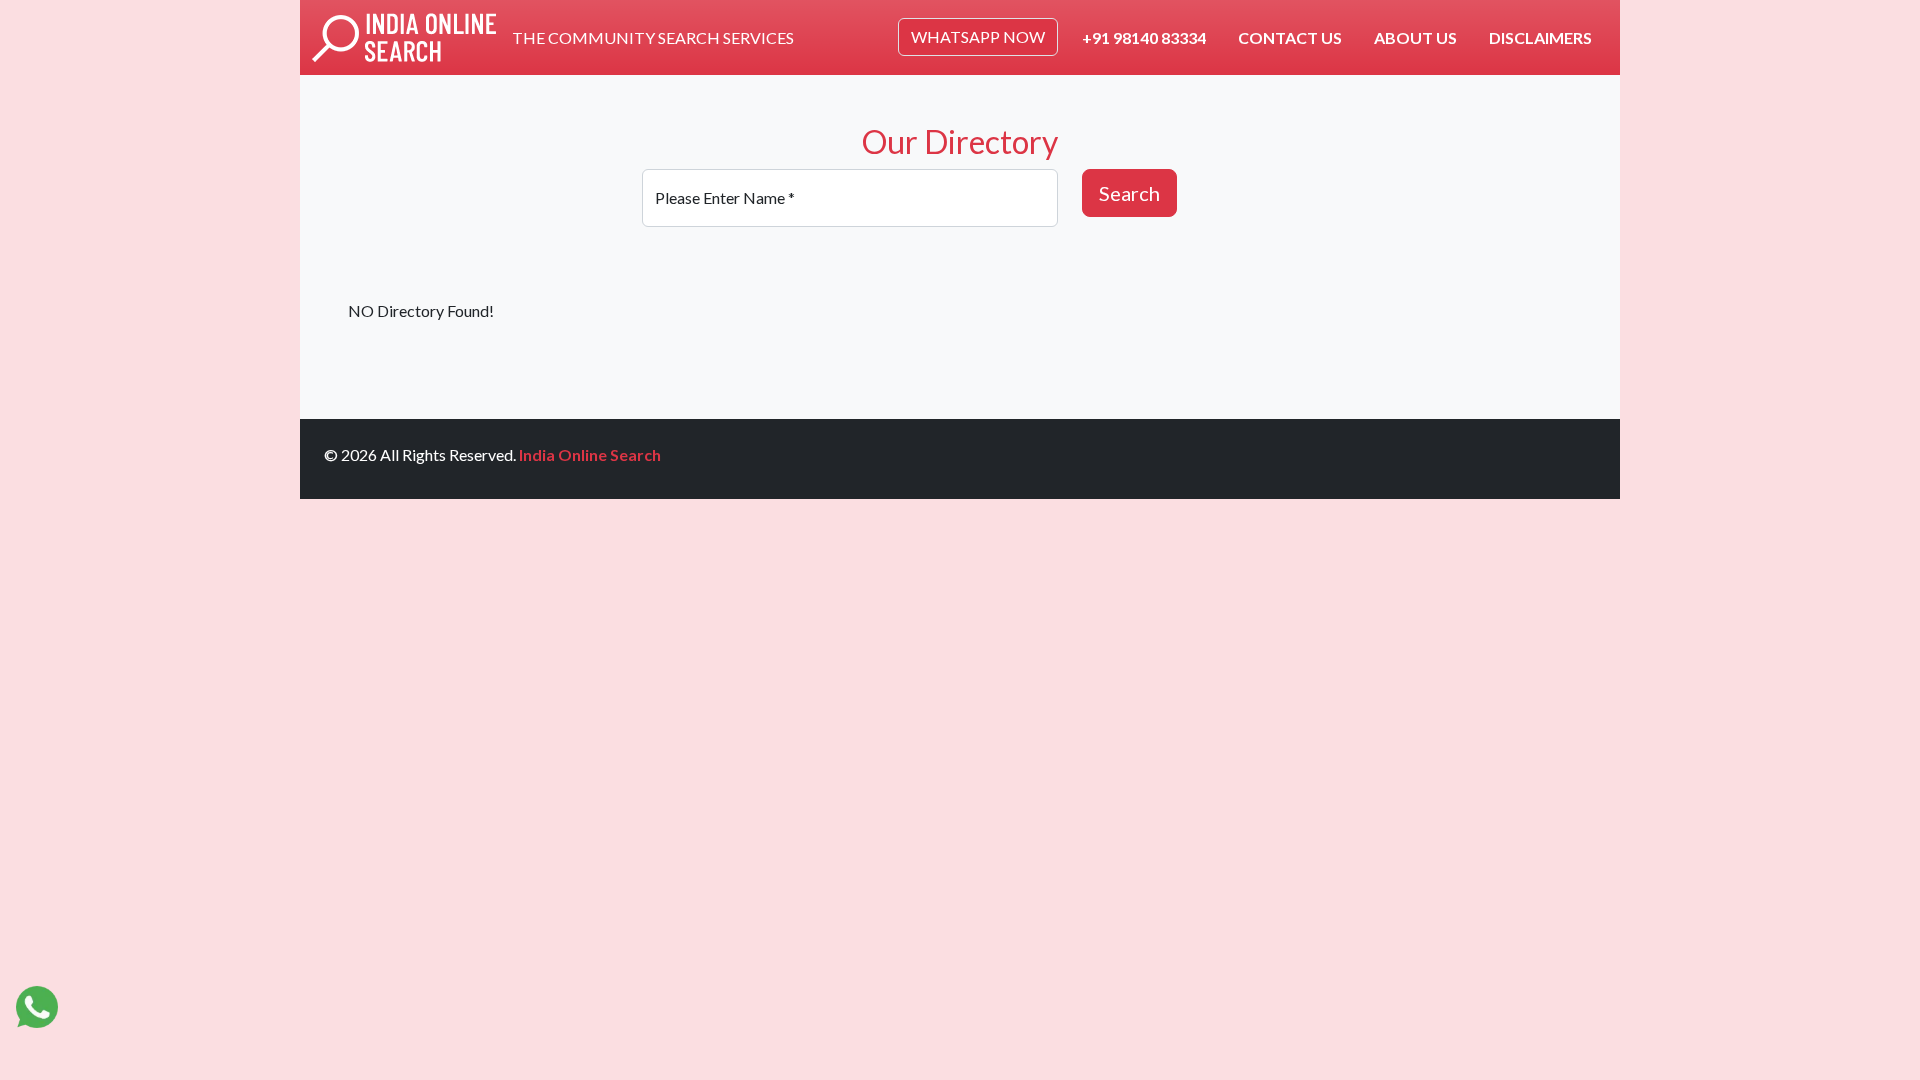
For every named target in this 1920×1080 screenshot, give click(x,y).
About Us (1415, 37)
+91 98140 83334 (1144, 37)
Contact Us (1290, 37)
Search (1129, 193)
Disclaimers (1540, 37)
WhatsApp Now (978, 36)
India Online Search (590, 454)
